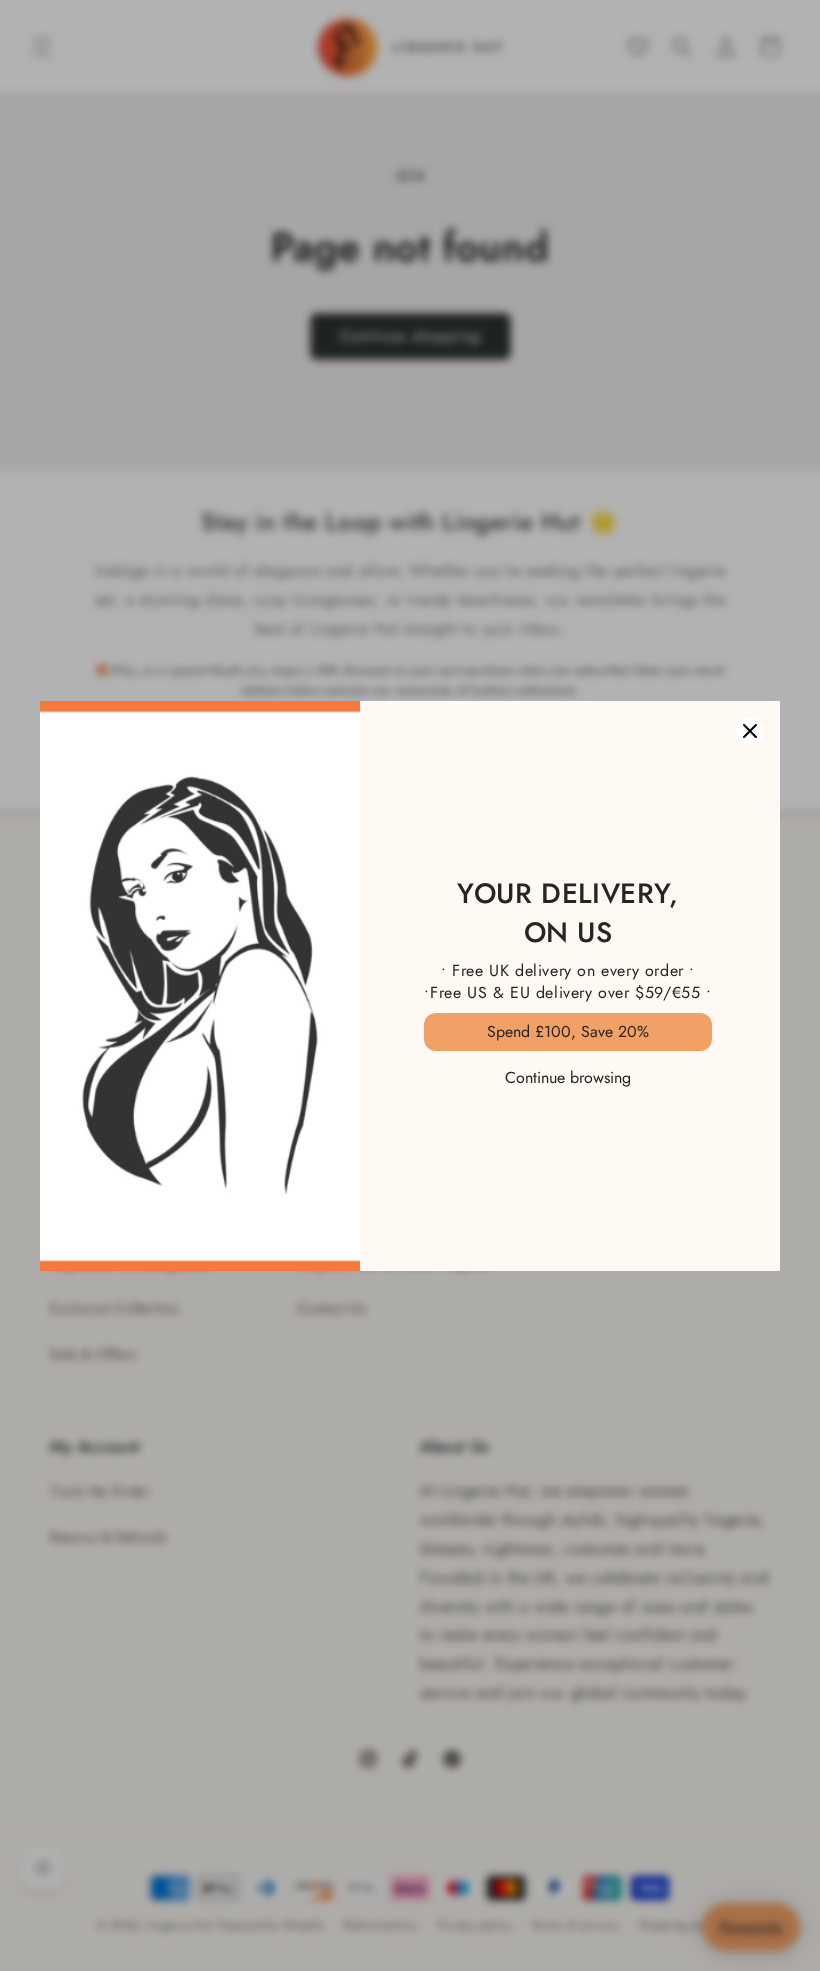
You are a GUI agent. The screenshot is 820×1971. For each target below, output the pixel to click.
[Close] (750, 731)
